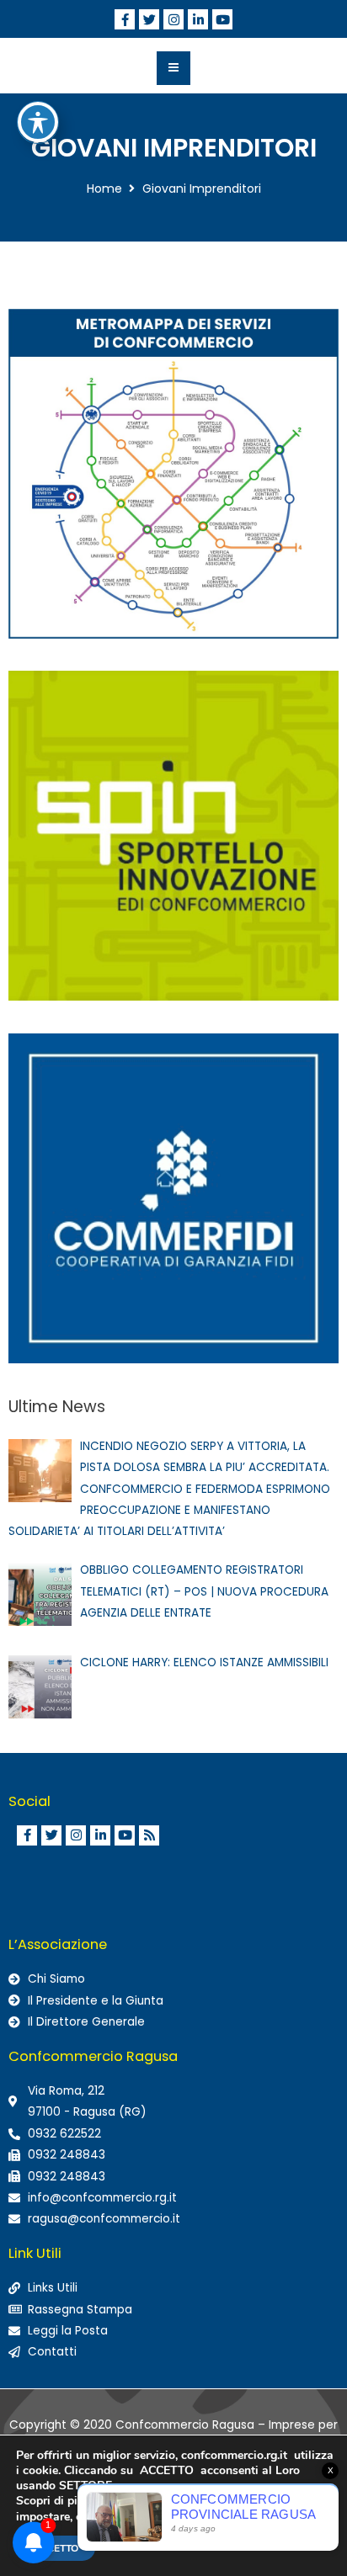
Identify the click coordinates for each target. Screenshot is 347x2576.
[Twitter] (149, 19)
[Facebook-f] (125, 19)
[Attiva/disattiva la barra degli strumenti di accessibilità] (38, 122)
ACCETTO (56, 2548)
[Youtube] (222, 19)
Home (104, 189)
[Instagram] (173, 19)
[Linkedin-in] (198, 19)
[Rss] (149, 1835)
